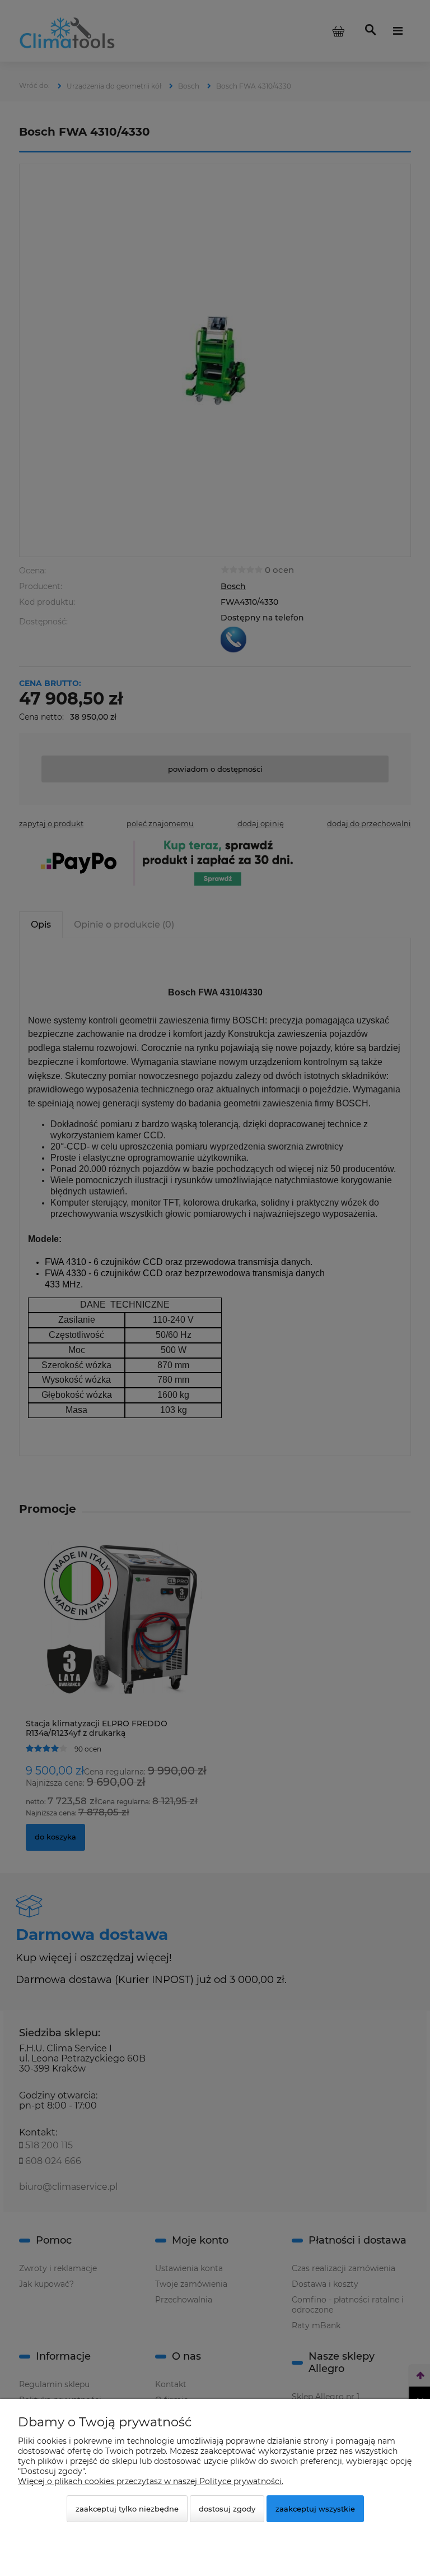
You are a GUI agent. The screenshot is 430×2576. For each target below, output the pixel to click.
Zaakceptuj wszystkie (315, 2509)
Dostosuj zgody (227, 2509)
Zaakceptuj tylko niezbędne (127, 2509)
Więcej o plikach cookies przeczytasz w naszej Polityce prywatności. (151, 2481)
